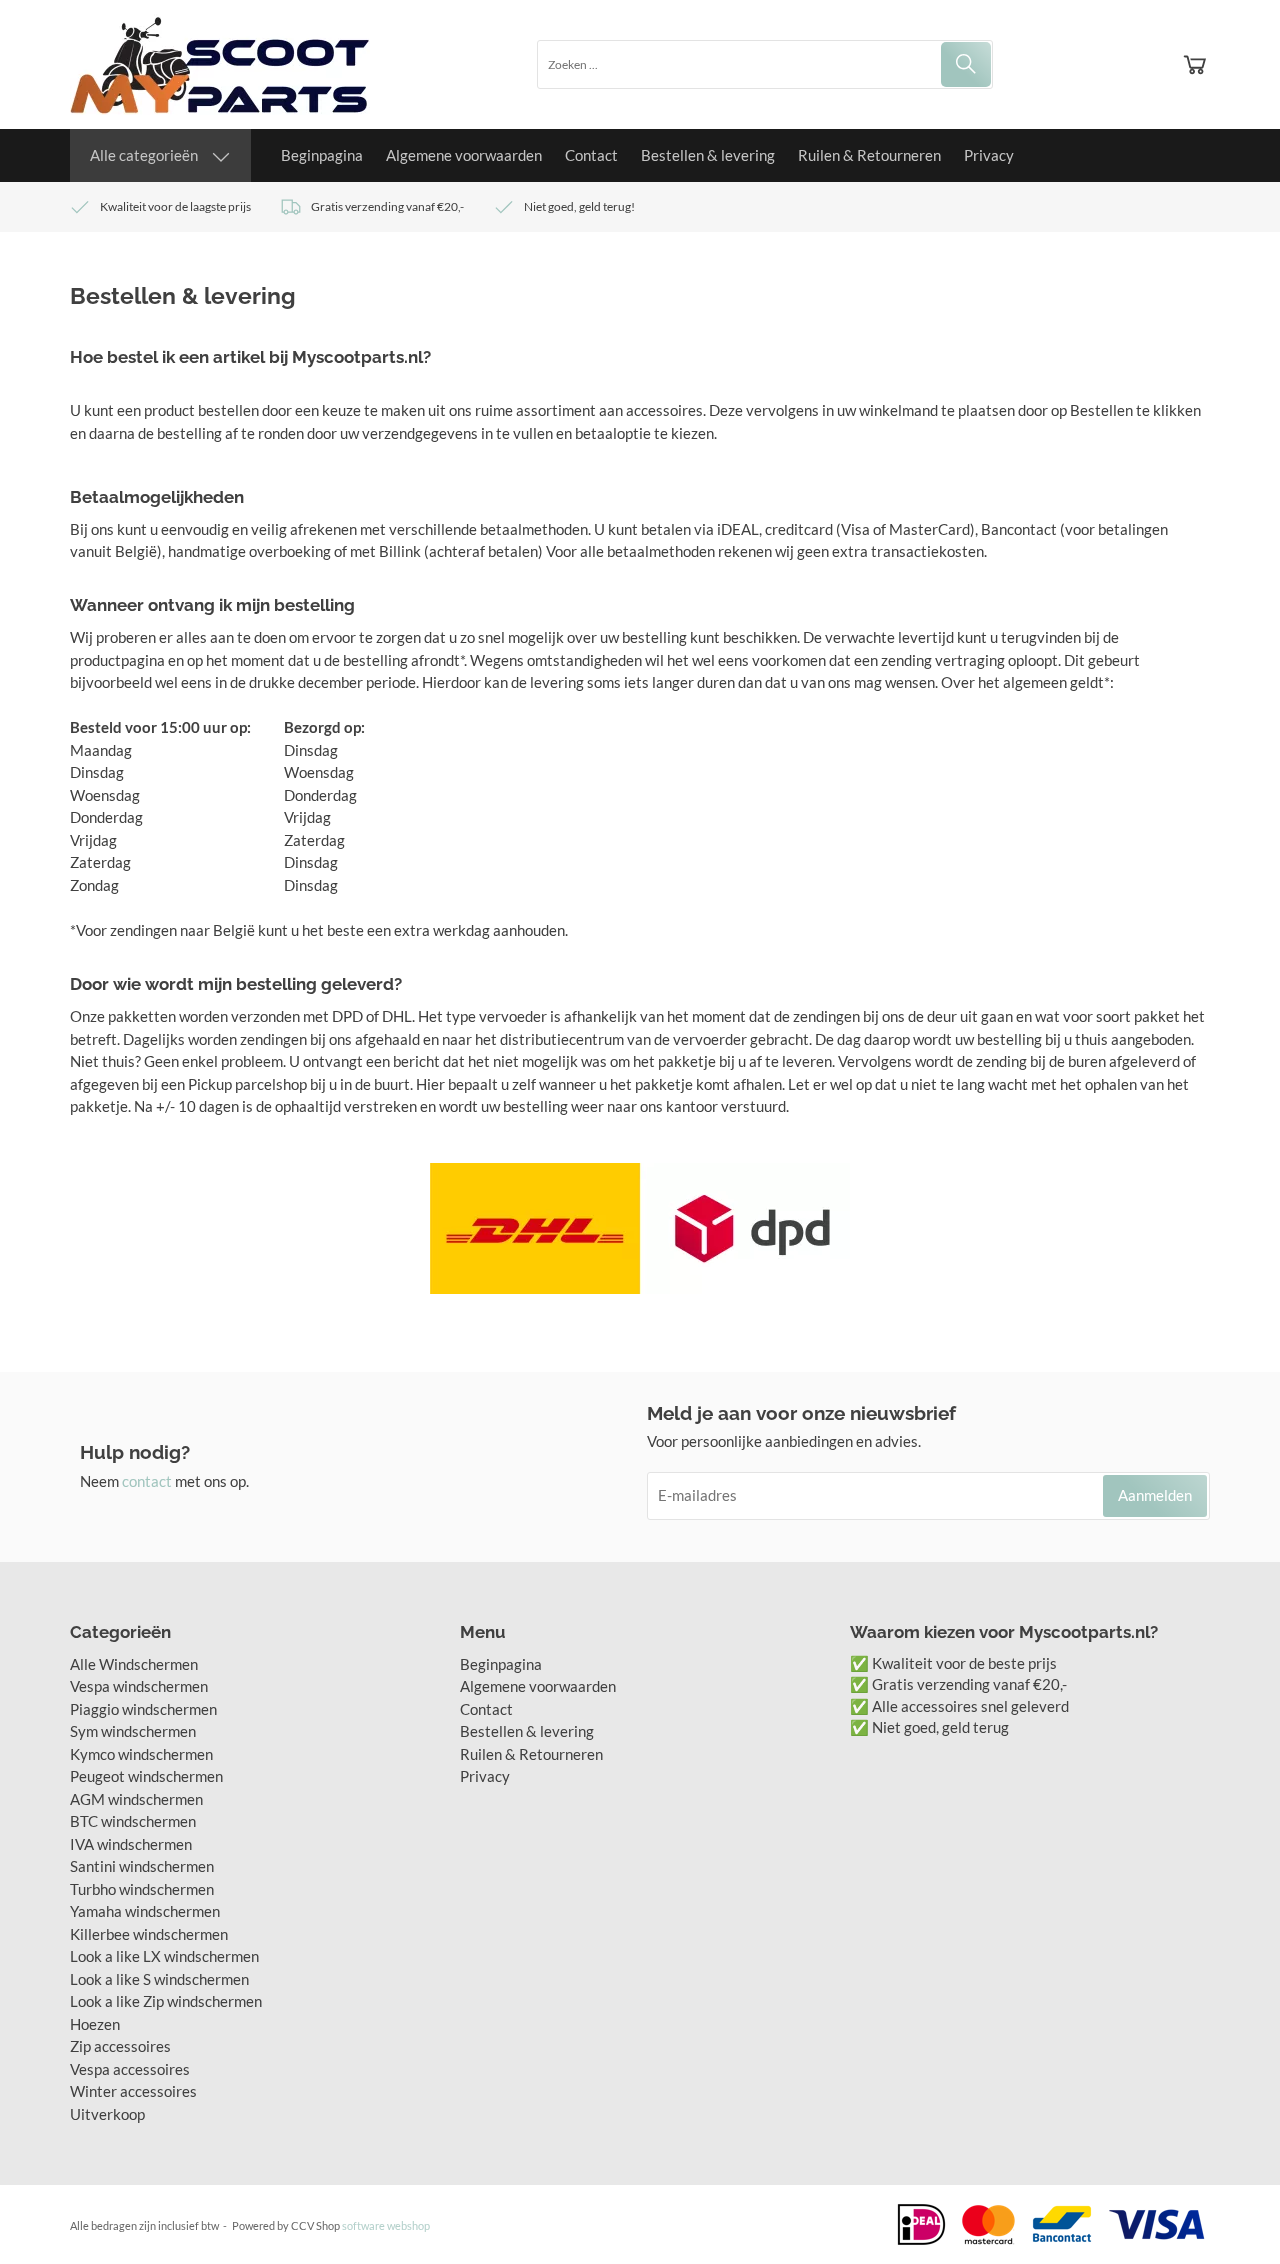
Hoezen (95, 2024)
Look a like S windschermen (159, 1979)
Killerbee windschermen (149, 1934)
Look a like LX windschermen (164, 1956)
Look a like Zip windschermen (166, 2001)
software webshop (386, 2225)
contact (147, 1481)
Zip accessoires (120, 2046)
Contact (591, 155)
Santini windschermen (142, 1866)
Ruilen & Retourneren (869, 155)
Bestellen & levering (708, 155)
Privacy (989, 155)
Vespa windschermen (139, 1686)
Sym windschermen (133, 1731)
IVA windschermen (131, 1844)
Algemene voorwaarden (464, 155)
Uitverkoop (107, 2114)
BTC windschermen (133, 1821)
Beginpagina (322, 155)
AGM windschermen (136, 1799)
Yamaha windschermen (145, 1911)
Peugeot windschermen (146, 1776)
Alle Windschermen (134, 1664)
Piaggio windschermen (143, 1709)
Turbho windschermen (142, 1889)
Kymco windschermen (141, 1754)
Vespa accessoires (130, 2069)
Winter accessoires (133, 2091)
